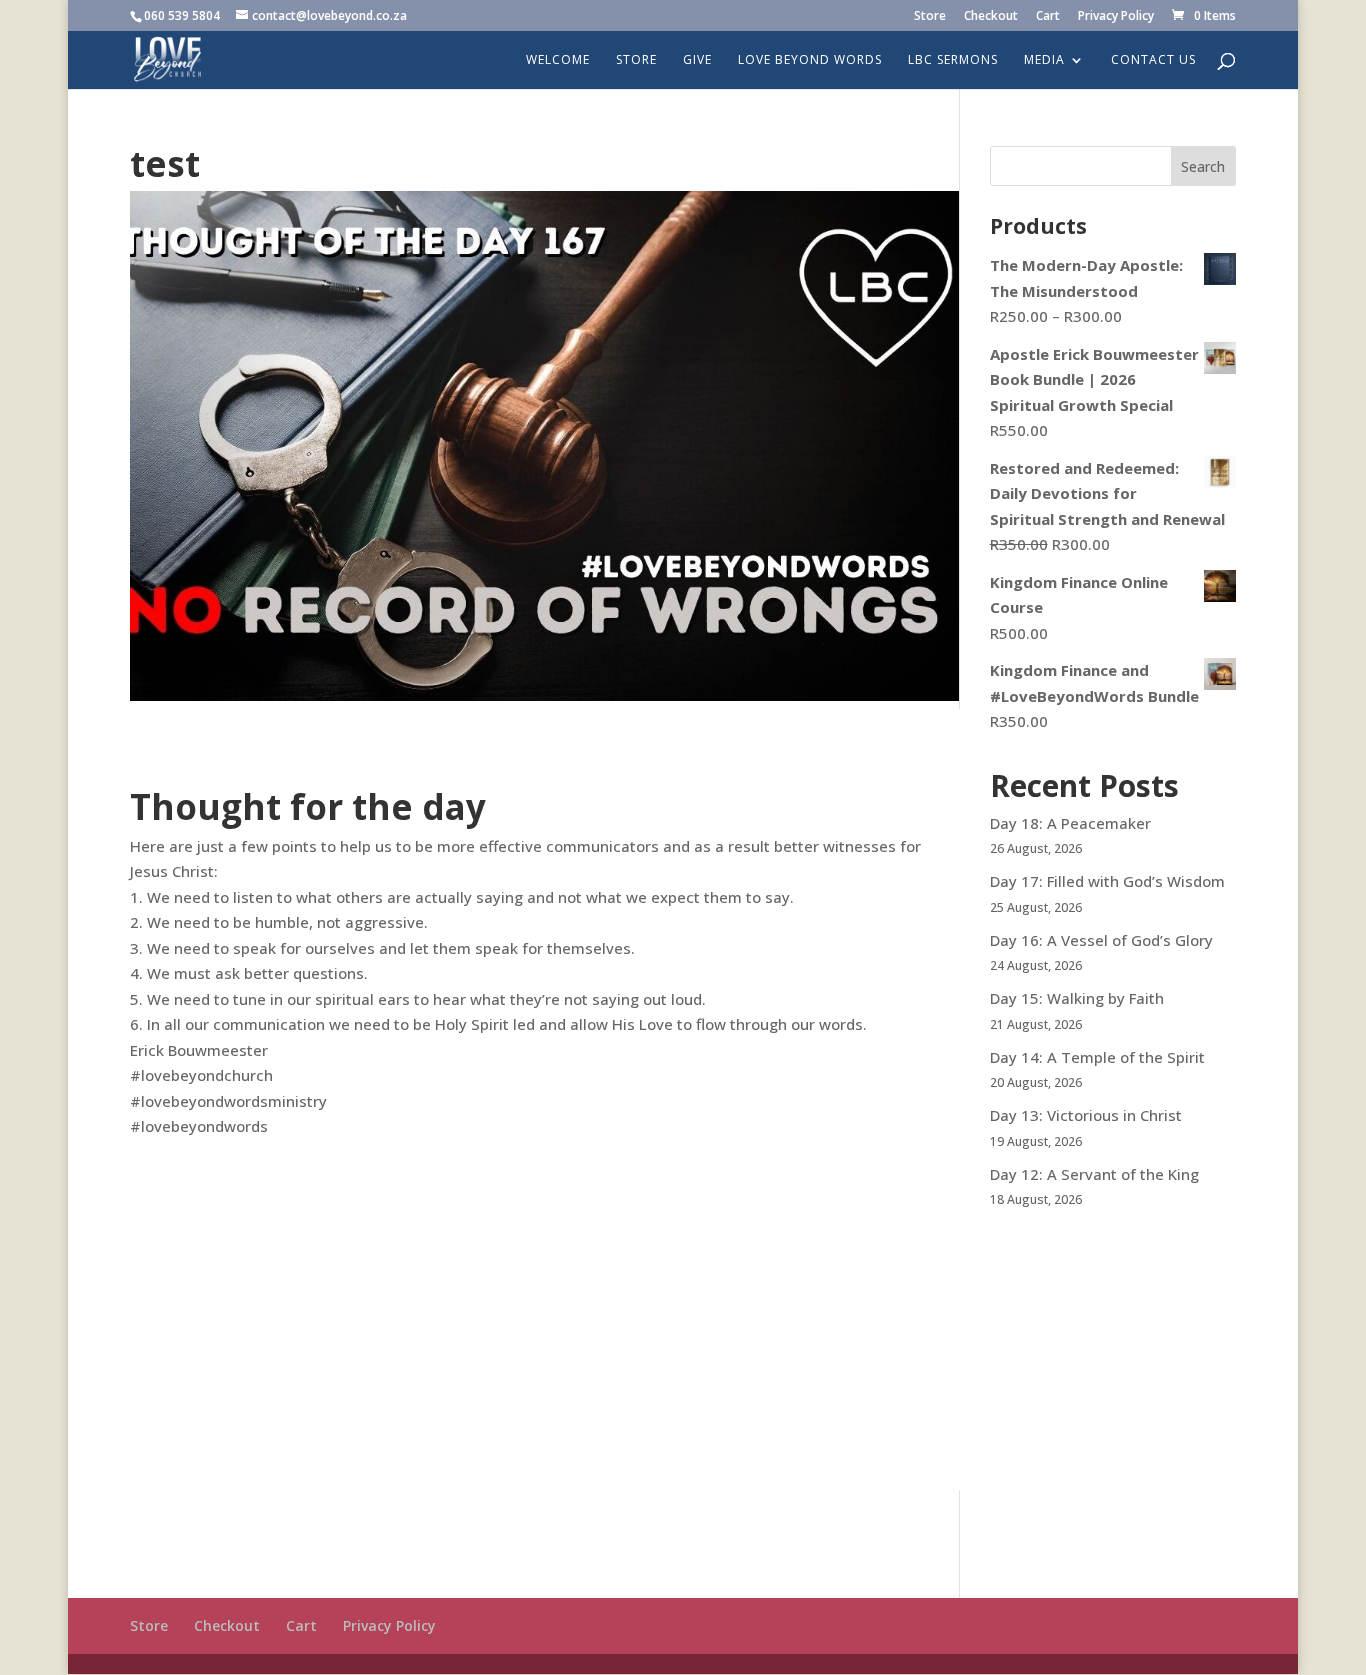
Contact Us (1153, 60)
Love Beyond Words (810, 60)
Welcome (558, 60)
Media (1044, 60)
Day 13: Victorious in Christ (1086, 1115)
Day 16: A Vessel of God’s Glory (1101, 940)
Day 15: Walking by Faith (1077, 998)
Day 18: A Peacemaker (1070, 823)
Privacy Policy (1116, 17)
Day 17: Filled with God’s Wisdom (1107, 881)
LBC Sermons (953, 60)
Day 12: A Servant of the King (1094, 1174)
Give (697, 60)
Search (1203, 166)
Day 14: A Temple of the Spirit (1097, 1057)
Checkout (991, 17)
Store (930, 17)
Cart (1048, 17)
